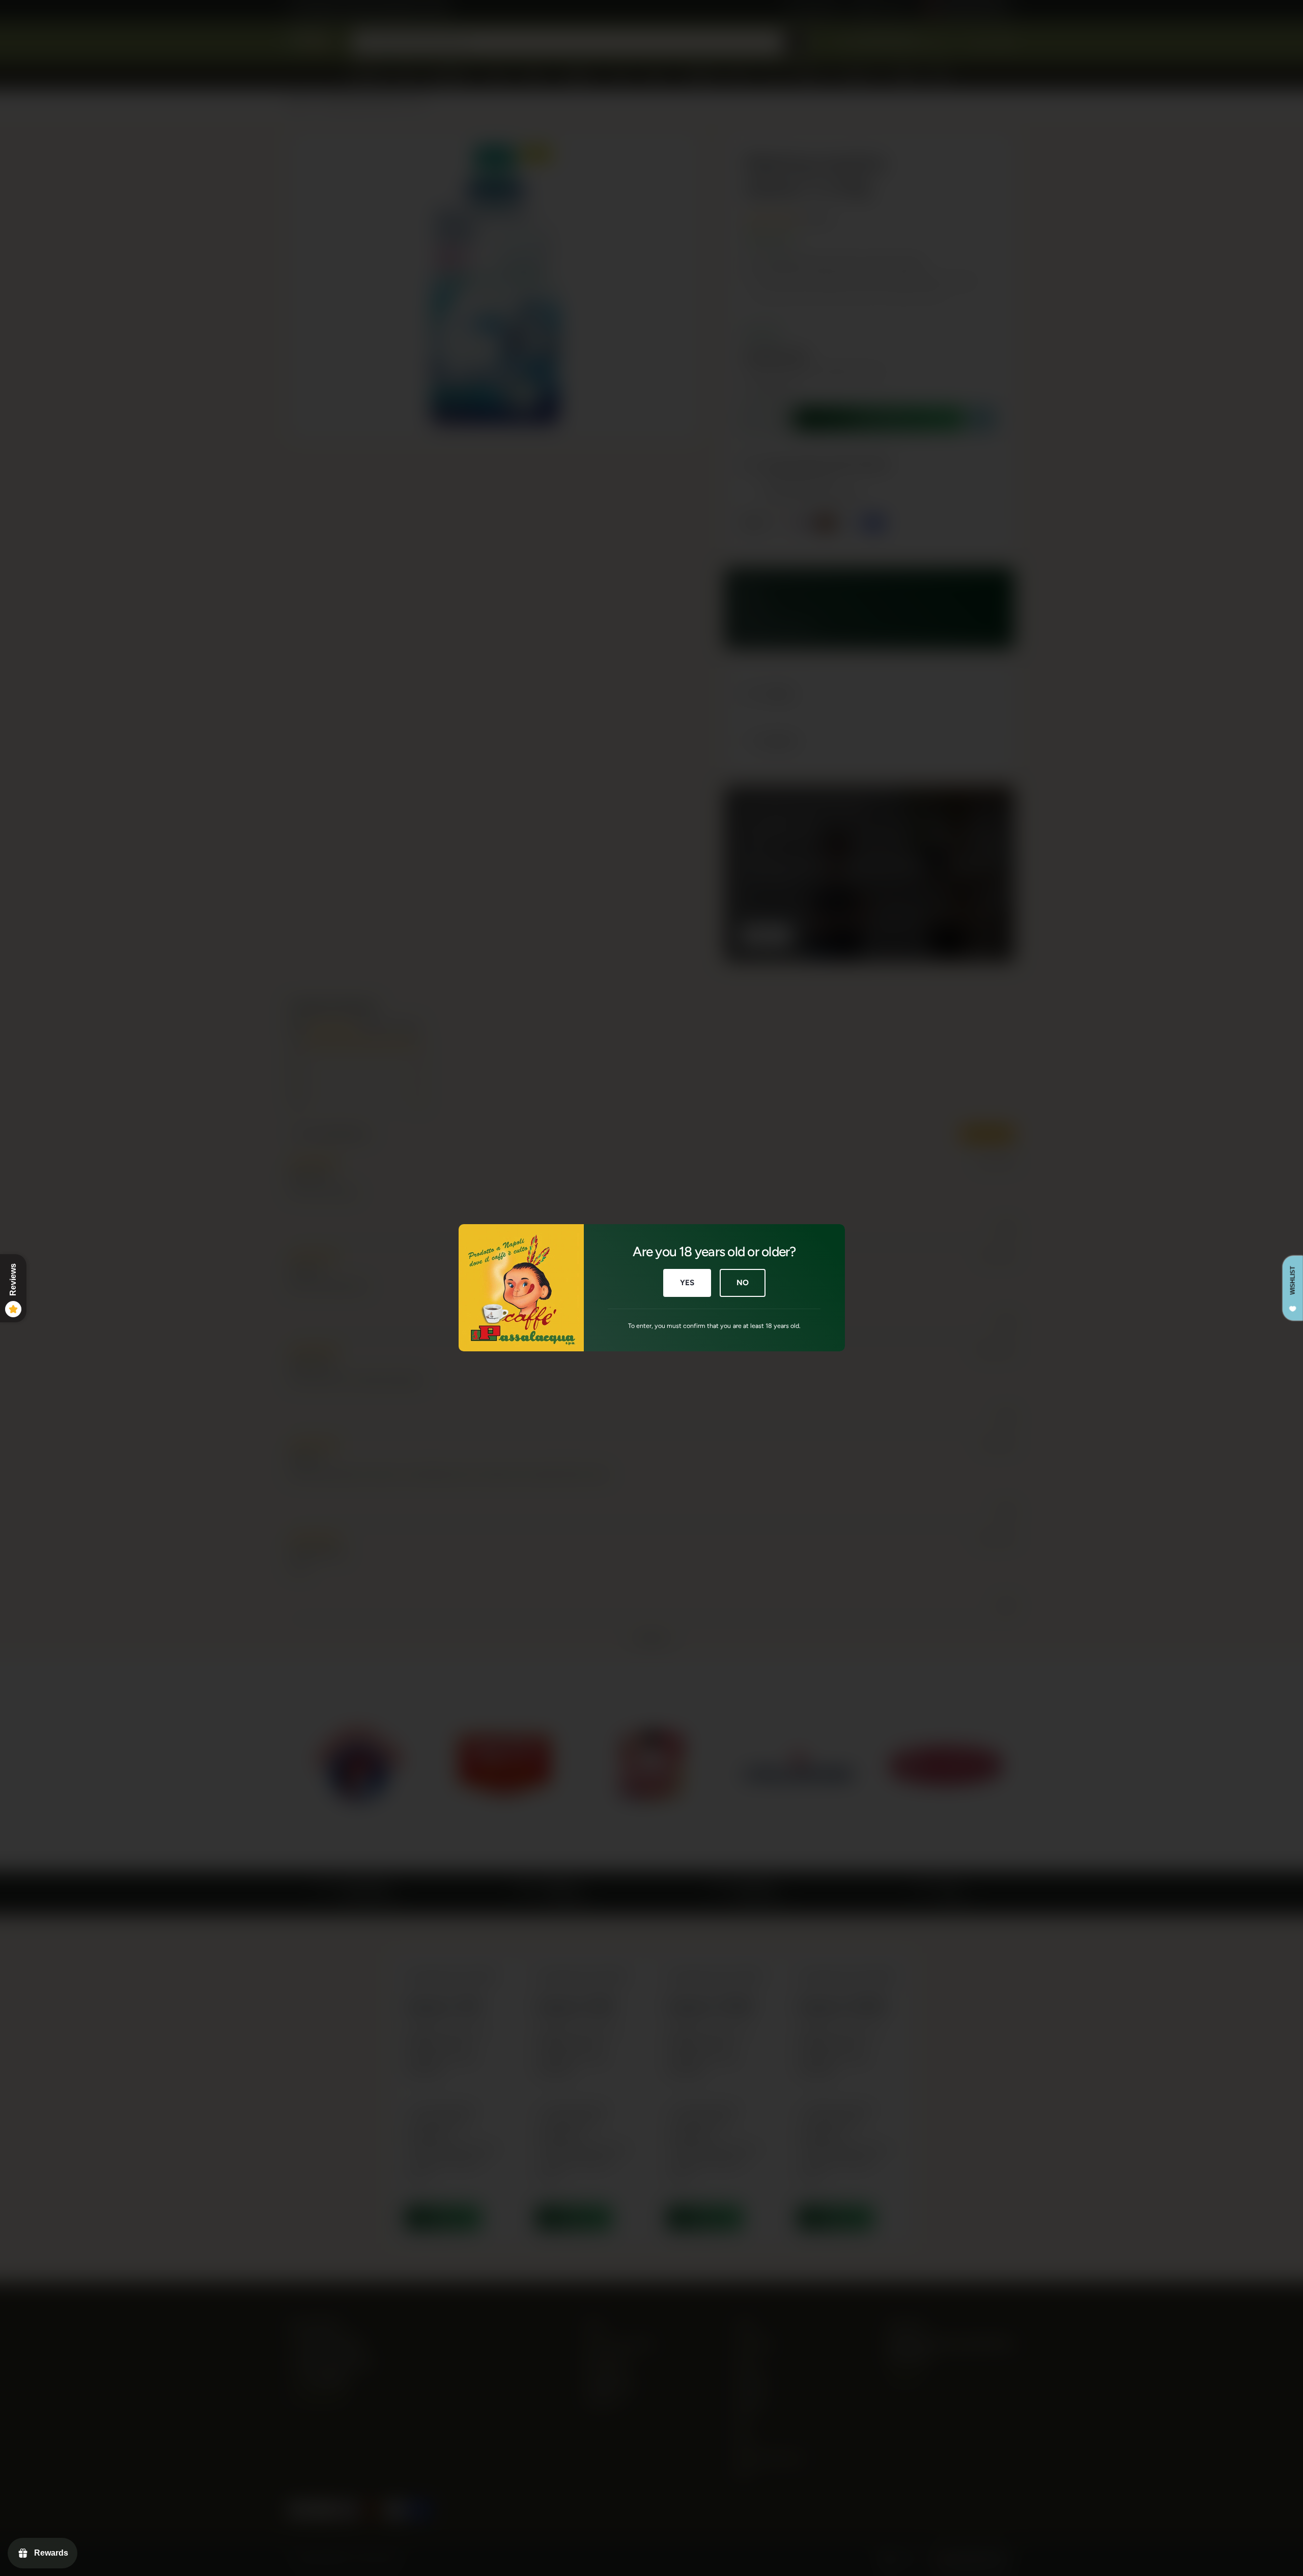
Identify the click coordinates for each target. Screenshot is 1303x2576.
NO (743, 1283)
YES (687, 1283)
